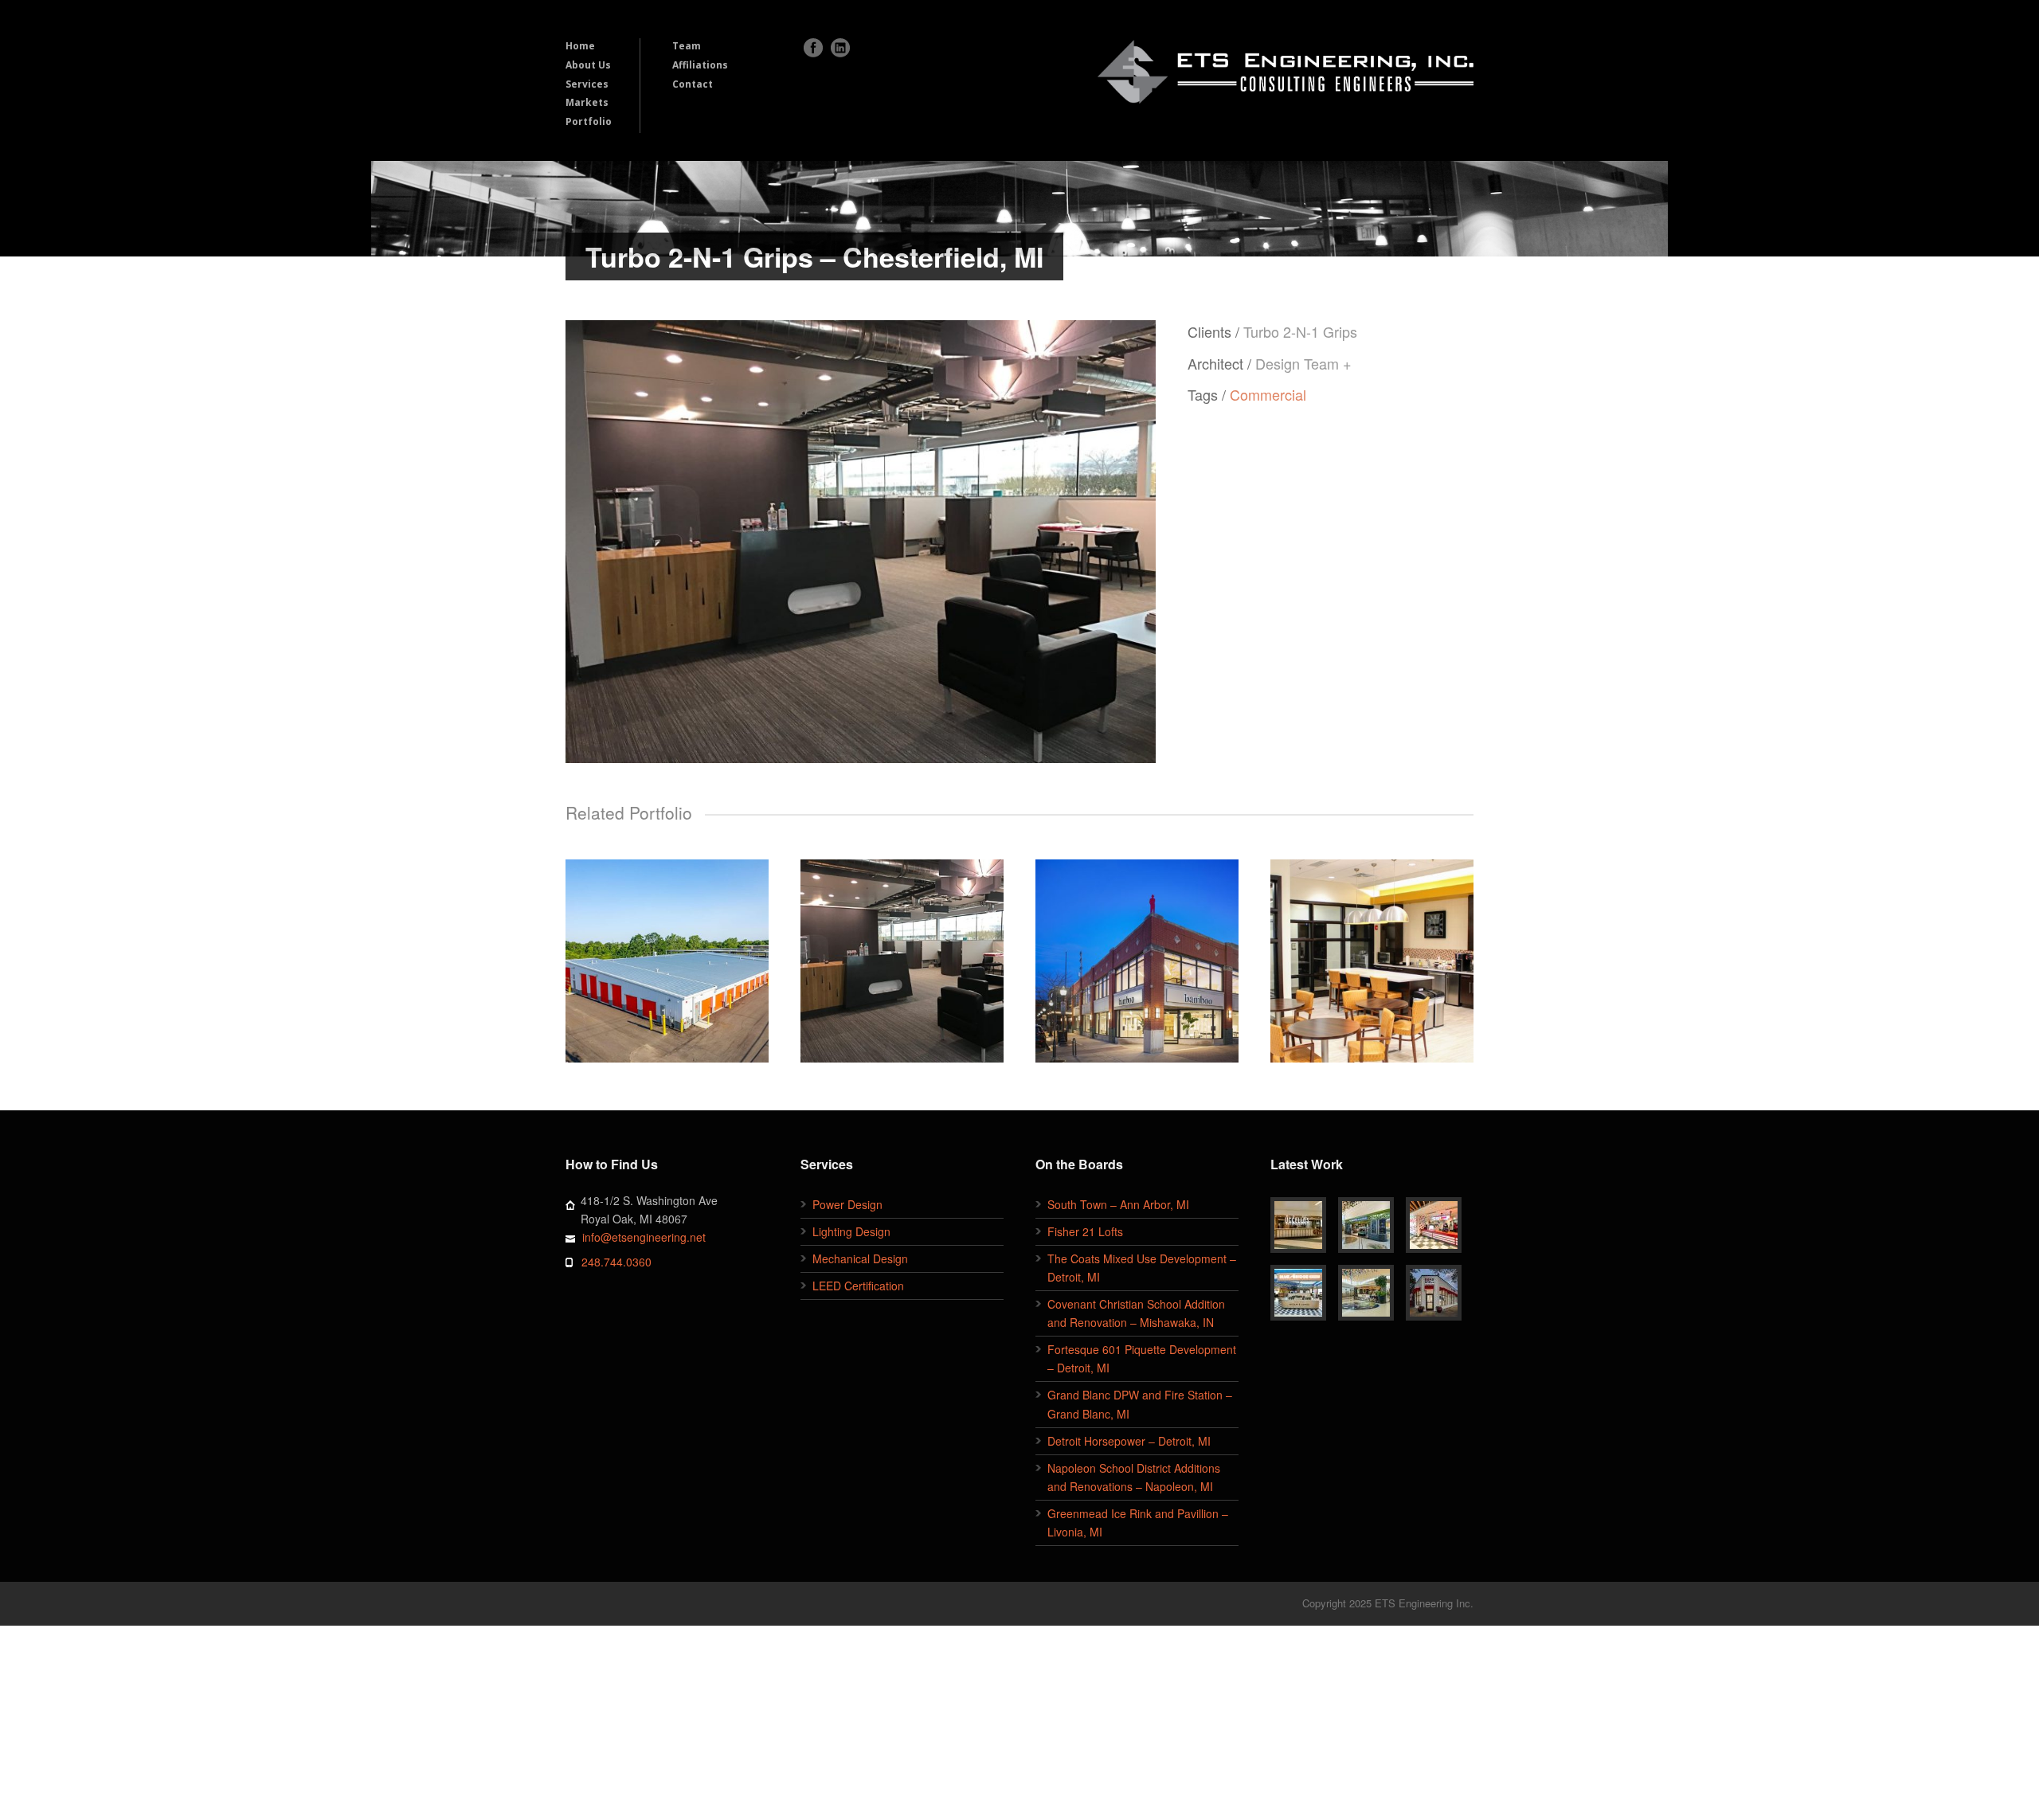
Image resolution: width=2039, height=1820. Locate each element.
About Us (588, 65)
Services (587, 84)
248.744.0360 (616, 1262)
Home (580, 46)
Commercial (1268, 394)
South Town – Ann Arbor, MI (1118, 1204)
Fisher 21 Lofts (1085, 1231)
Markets (587, 102)
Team (687, 46)
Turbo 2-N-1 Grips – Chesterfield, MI (902, 953)
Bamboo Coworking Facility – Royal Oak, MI (1137, 953)
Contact (693, 84)
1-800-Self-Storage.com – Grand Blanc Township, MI (667, 953)
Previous (593, 541)
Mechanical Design (860, 1258)
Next (1128, 541)
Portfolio (589, 121)
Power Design (847, 1204)
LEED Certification (858, 1286)
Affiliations (700, 65)
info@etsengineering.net (644, 1237)
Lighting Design (851, 1231)
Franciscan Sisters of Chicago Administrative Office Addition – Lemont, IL (1372, 953)
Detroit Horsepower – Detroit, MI (1129, 1441)
